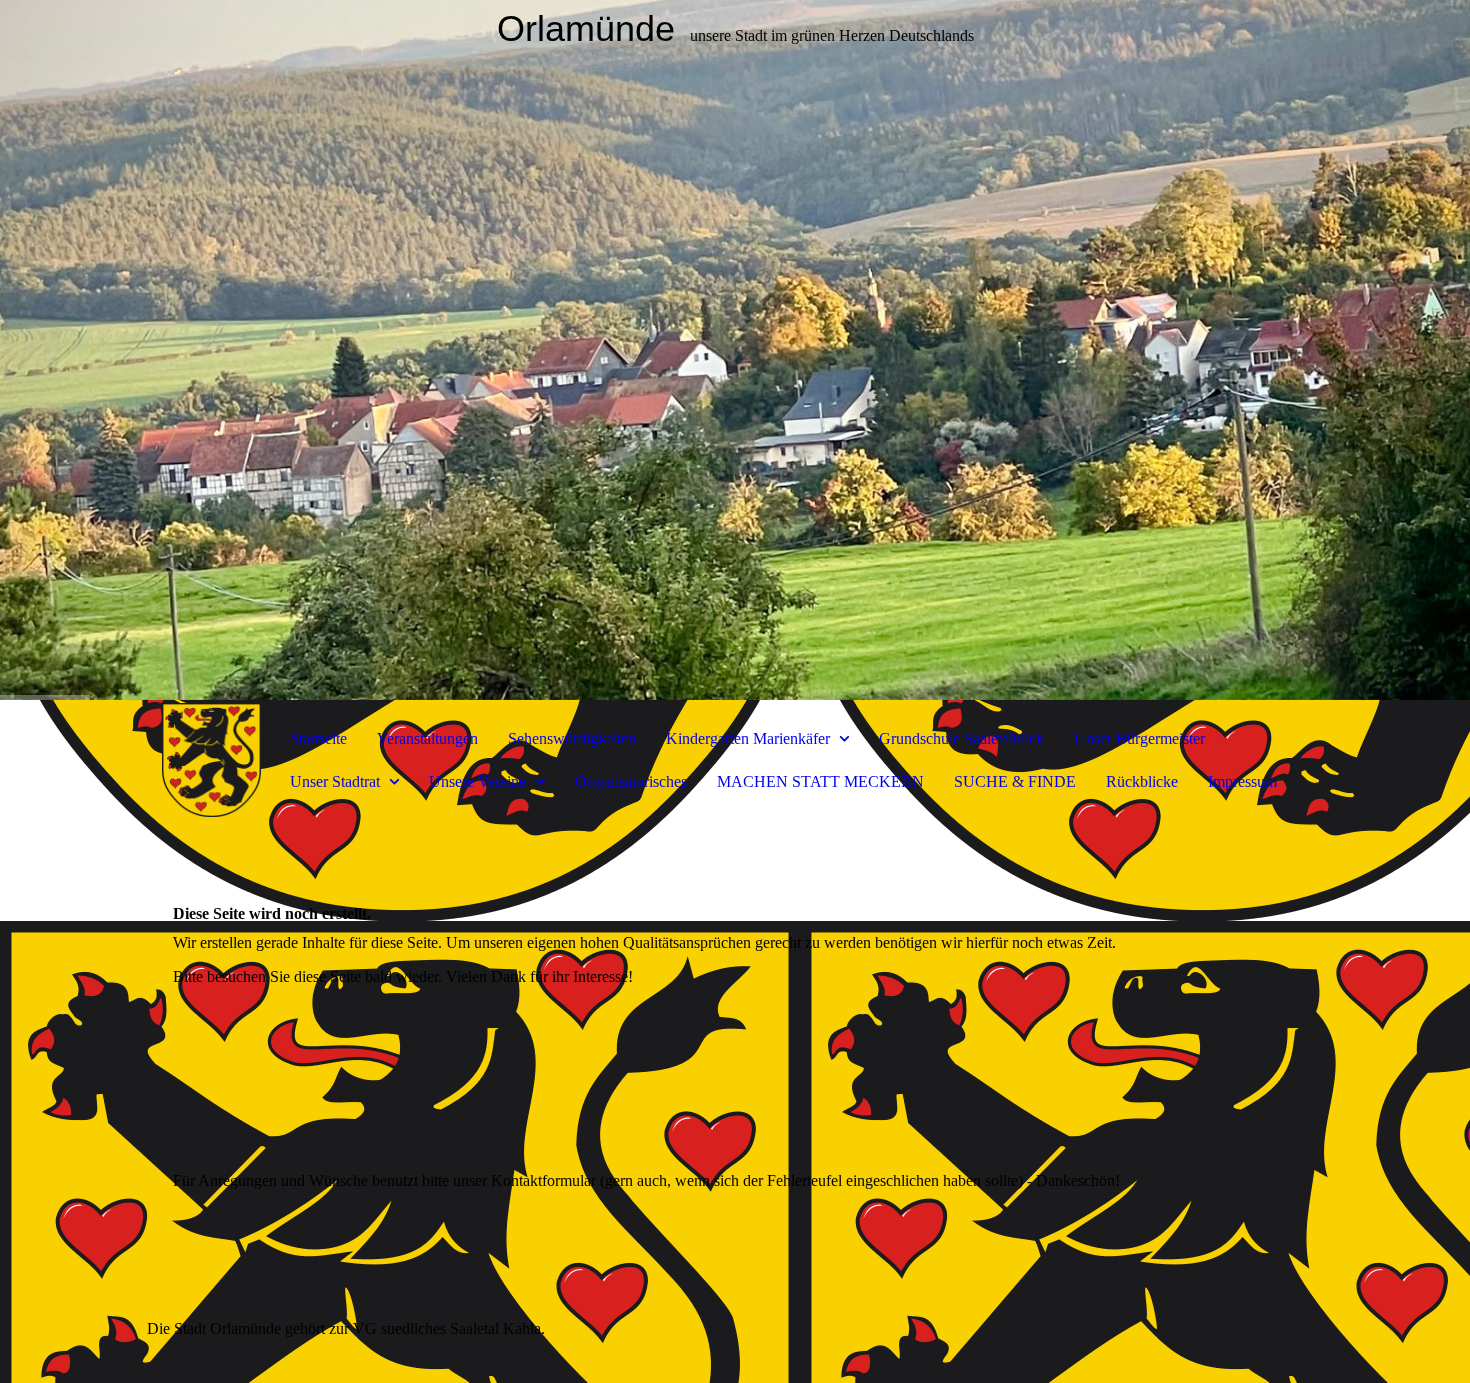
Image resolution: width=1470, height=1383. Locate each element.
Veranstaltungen (427, 738)
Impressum (1242, 781)
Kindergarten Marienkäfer (750, 738)
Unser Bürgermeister (1139, 738)
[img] (735, 350)
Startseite (318, 738)
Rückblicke (1142, 781)
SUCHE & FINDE (1015, 781)
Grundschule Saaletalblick (961, 738)
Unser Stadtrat (337, 781)
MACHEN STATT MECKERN (820, 781)
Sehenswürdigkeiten (572, 738)
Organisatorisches (631, 781)
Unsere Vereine (479, 781)
